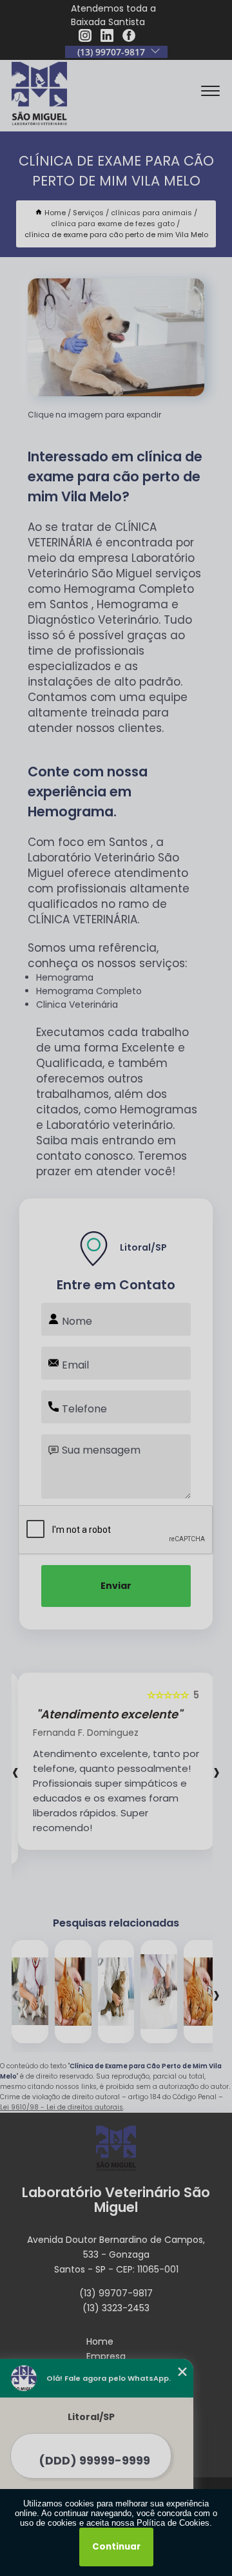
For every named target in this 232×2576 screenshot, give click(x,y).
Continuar (116, 2547)
